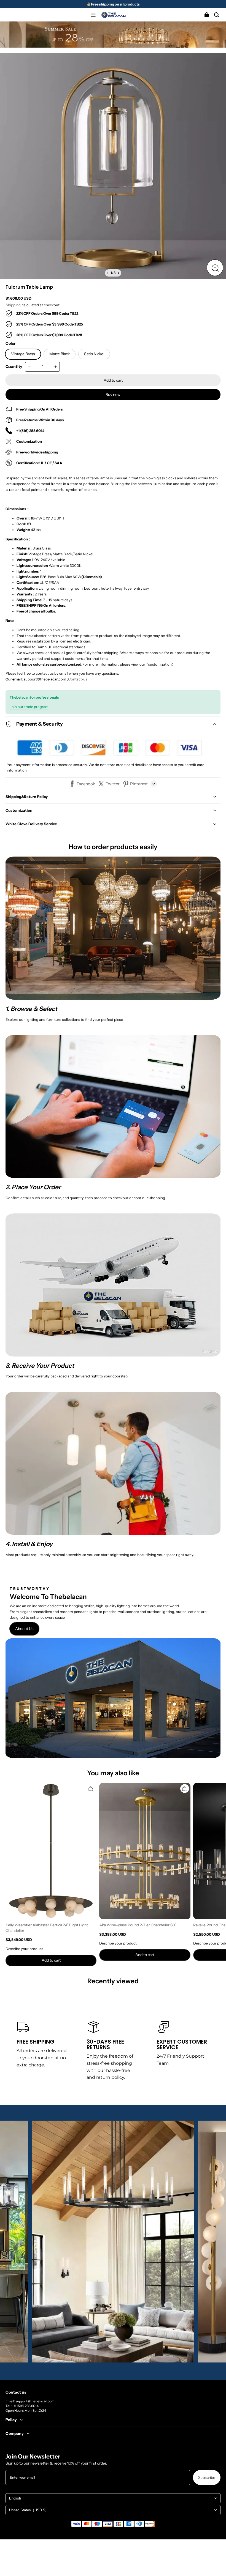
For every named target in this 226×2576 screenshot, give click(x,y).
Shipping (13, 305)
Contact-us (78, 679)
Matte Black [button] (60, 354)
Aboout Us (24, 1629)
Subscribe (207, 2477)
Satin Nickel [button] (94, 354)
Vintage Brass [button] (23, 354)
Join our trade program (29, 707)
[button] (93, 15)
